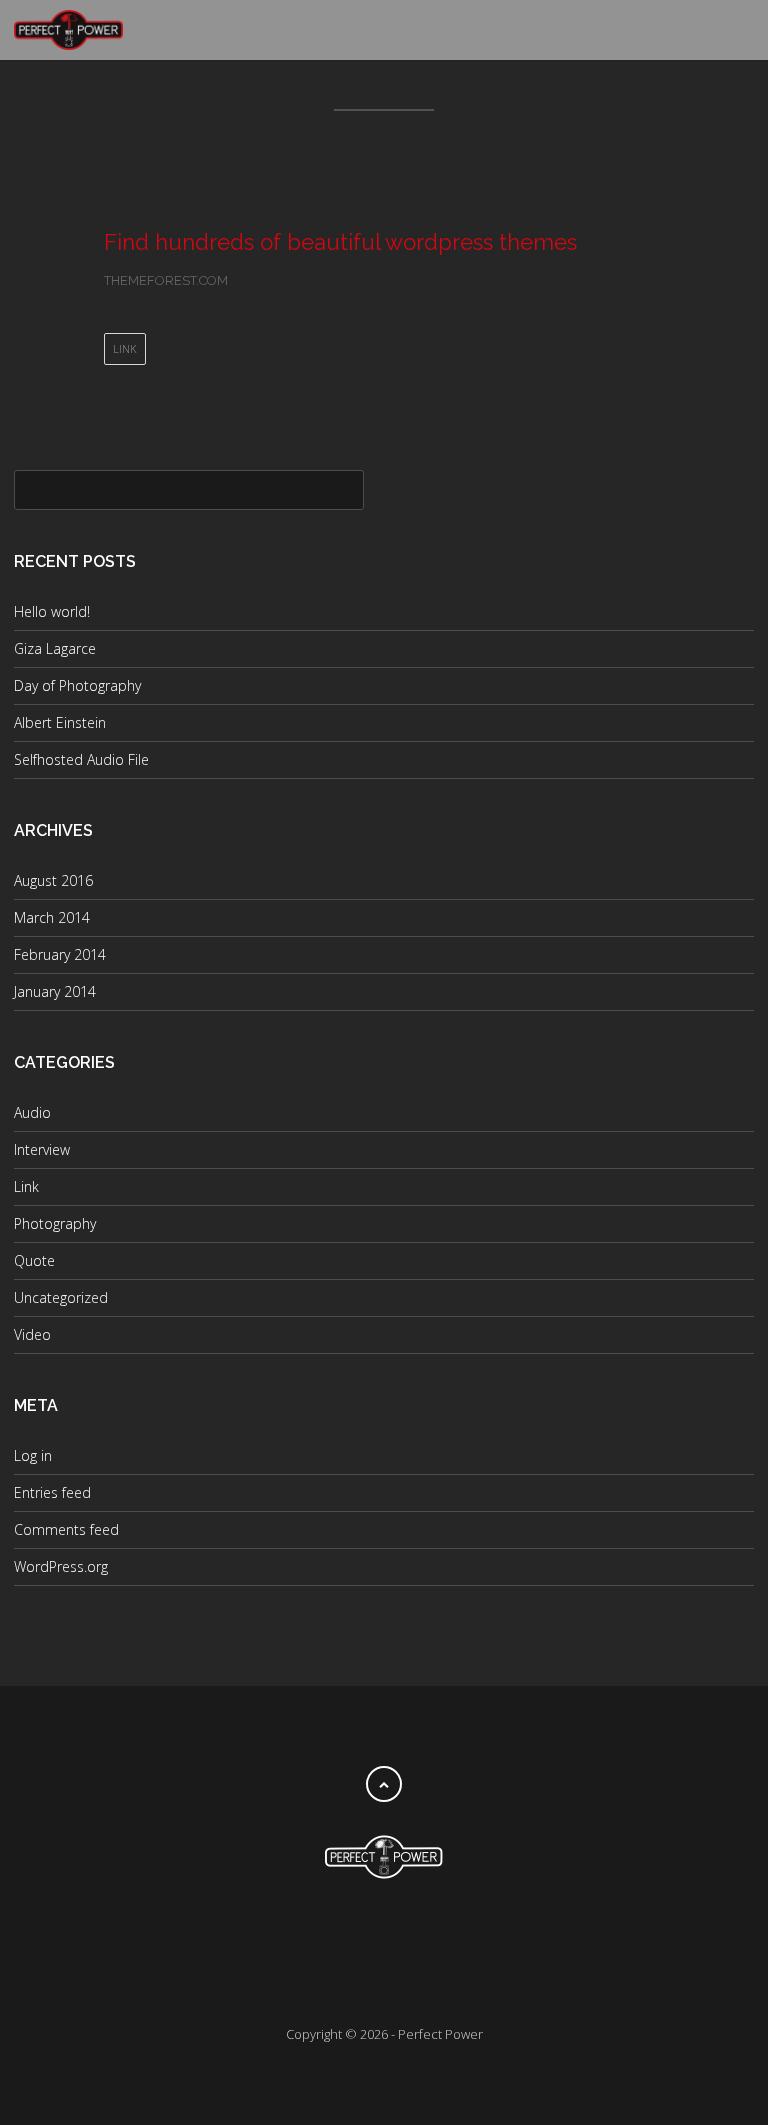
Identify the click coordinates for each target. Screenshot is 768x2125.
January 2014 (55, 991)
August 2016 (53, 880)
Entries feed (52, 1492)
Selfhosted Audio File (81, 759)
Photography (55, 1223)
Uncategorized (61, 1297)
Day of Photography (77, 685)
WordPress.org (61, 1566)
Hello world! (52, 611)
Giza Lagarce (55, 648)
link (125, 348)
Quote (34, 1260)
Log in (33, 1455)
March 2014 (52, 917)
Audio (32, 1112)
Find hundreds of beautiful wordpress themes (340, 242)
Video (32, 1334)
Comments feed (66, 1529)
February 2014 (60, 954)
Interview (42, 1149)
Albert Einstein (60, 722)
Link (26, 1186)
